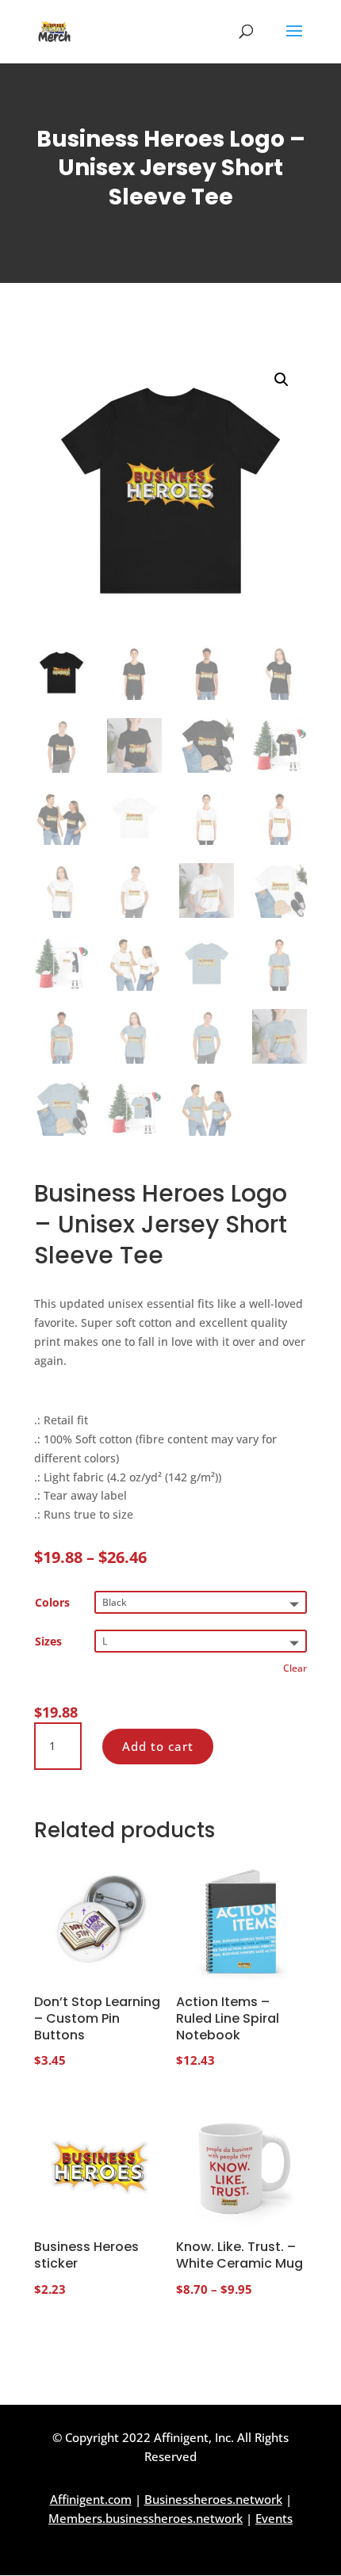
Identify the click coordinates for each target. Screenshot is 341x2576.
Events (274, 2518)
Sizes (48, 1641)
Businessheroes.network (213, 2499)
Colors (52, 1602)
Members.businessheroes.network (146, 2518)
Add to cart (158, 1746)
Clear (295, 1668)
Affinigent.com (91, 2499)
